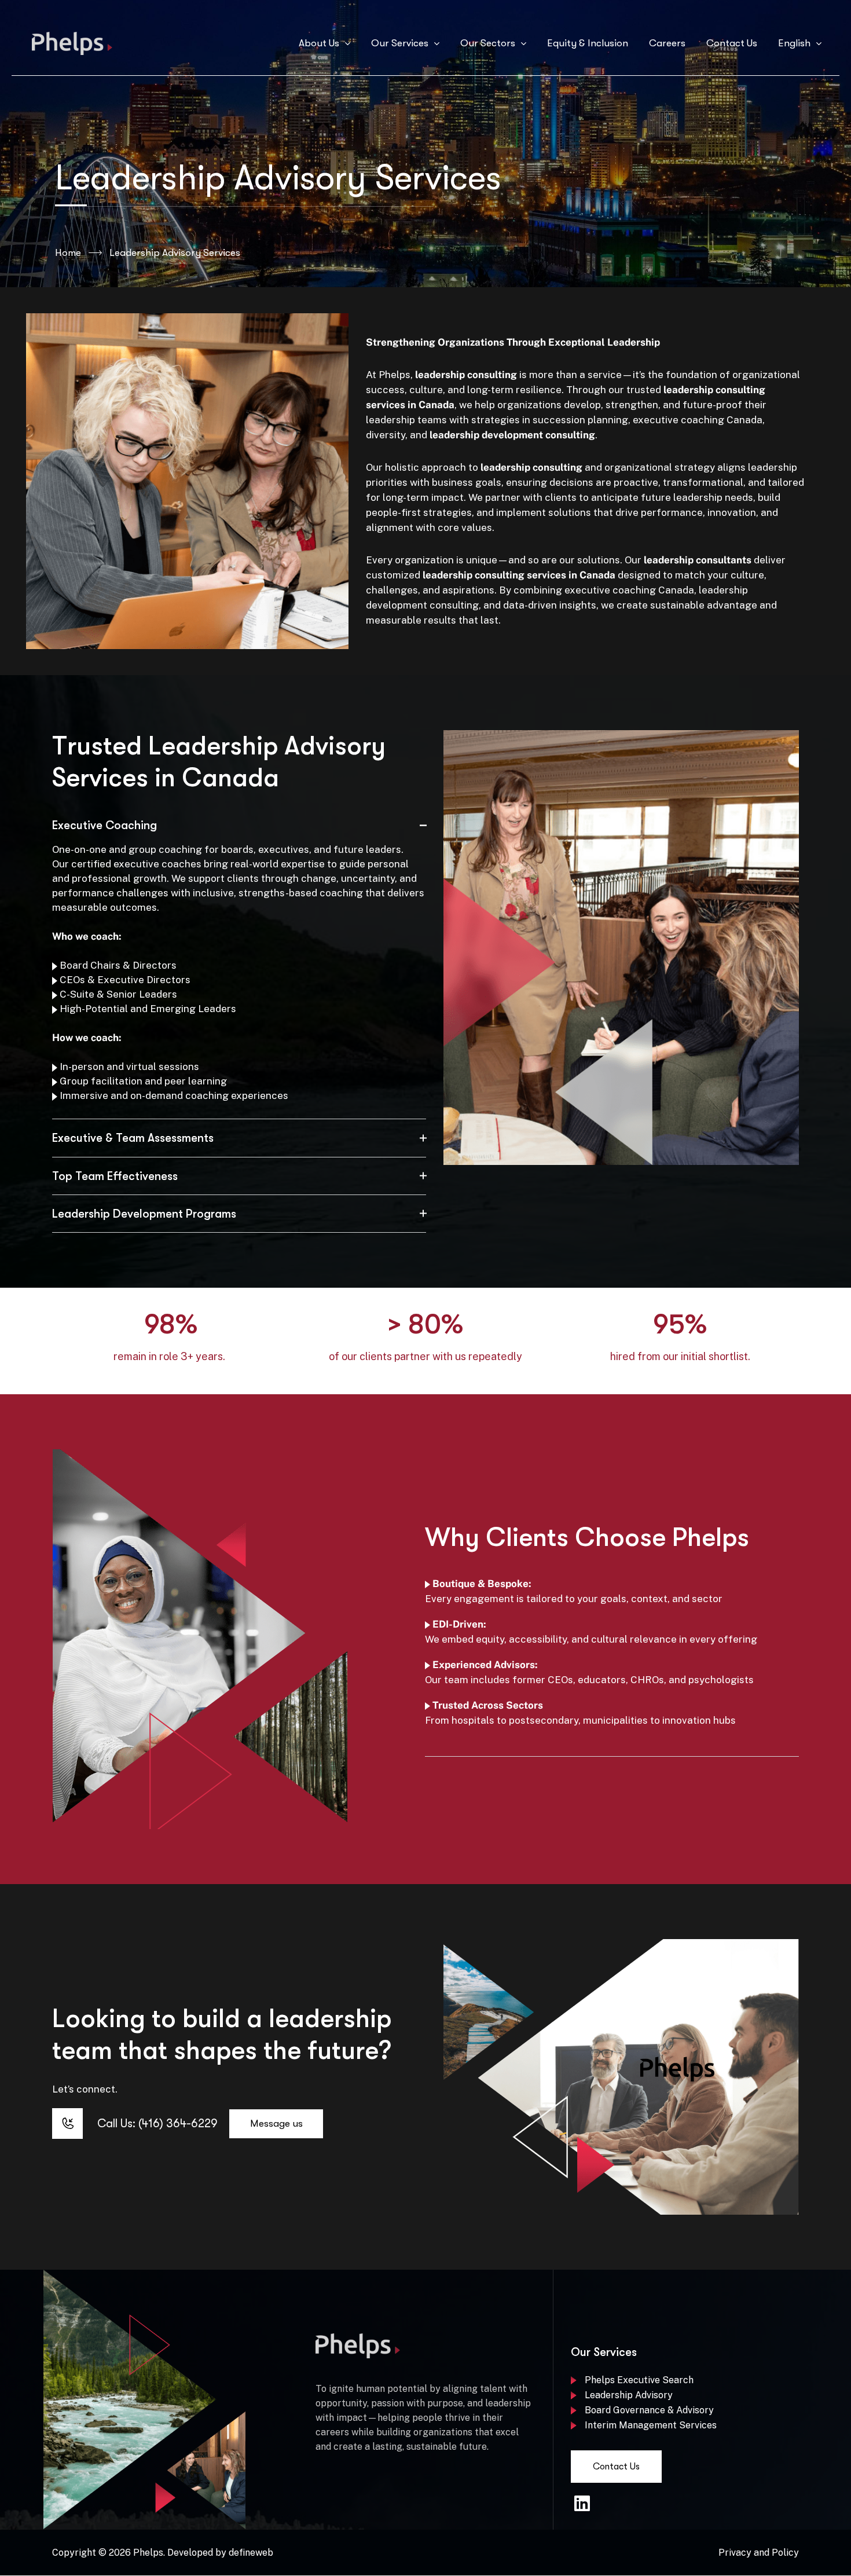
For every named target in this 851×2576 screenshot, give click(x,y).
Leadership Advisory (629, 2395)
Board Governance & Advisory (649, 2410)
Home (68, 253)
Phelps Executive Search (639, 2380)
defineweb (251, 2553)
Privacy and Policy (759, 2553)
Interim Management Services (651, 2425)
